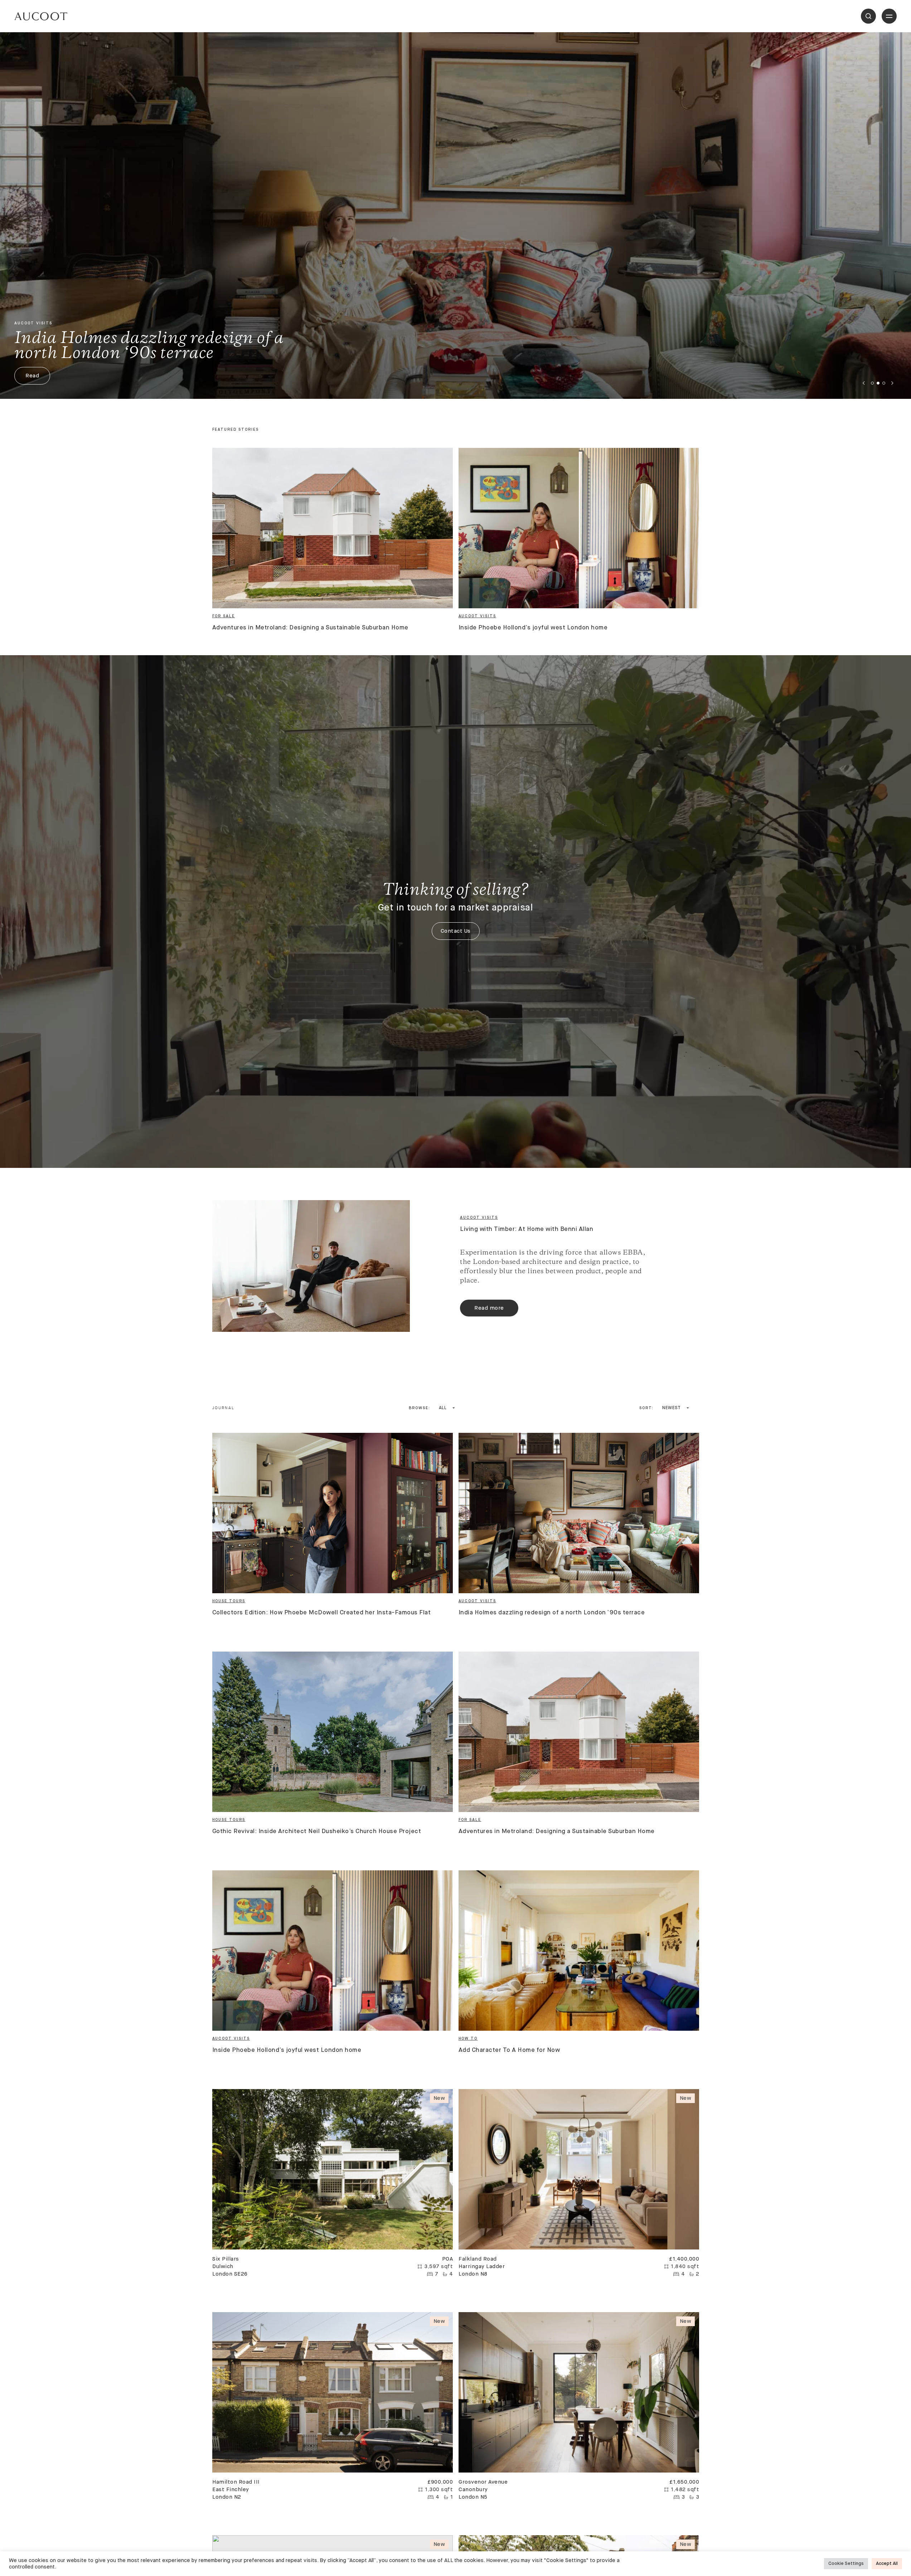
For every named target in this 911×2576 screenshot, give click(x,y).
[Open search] (868, 16)
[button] (872, 383)
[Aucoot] (41, 16)
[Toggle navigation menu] (889, 16)
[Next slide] (892, 383)
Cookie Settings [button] (846, 2564)
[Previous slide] (864, 383)
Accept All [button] (887, 2564)
